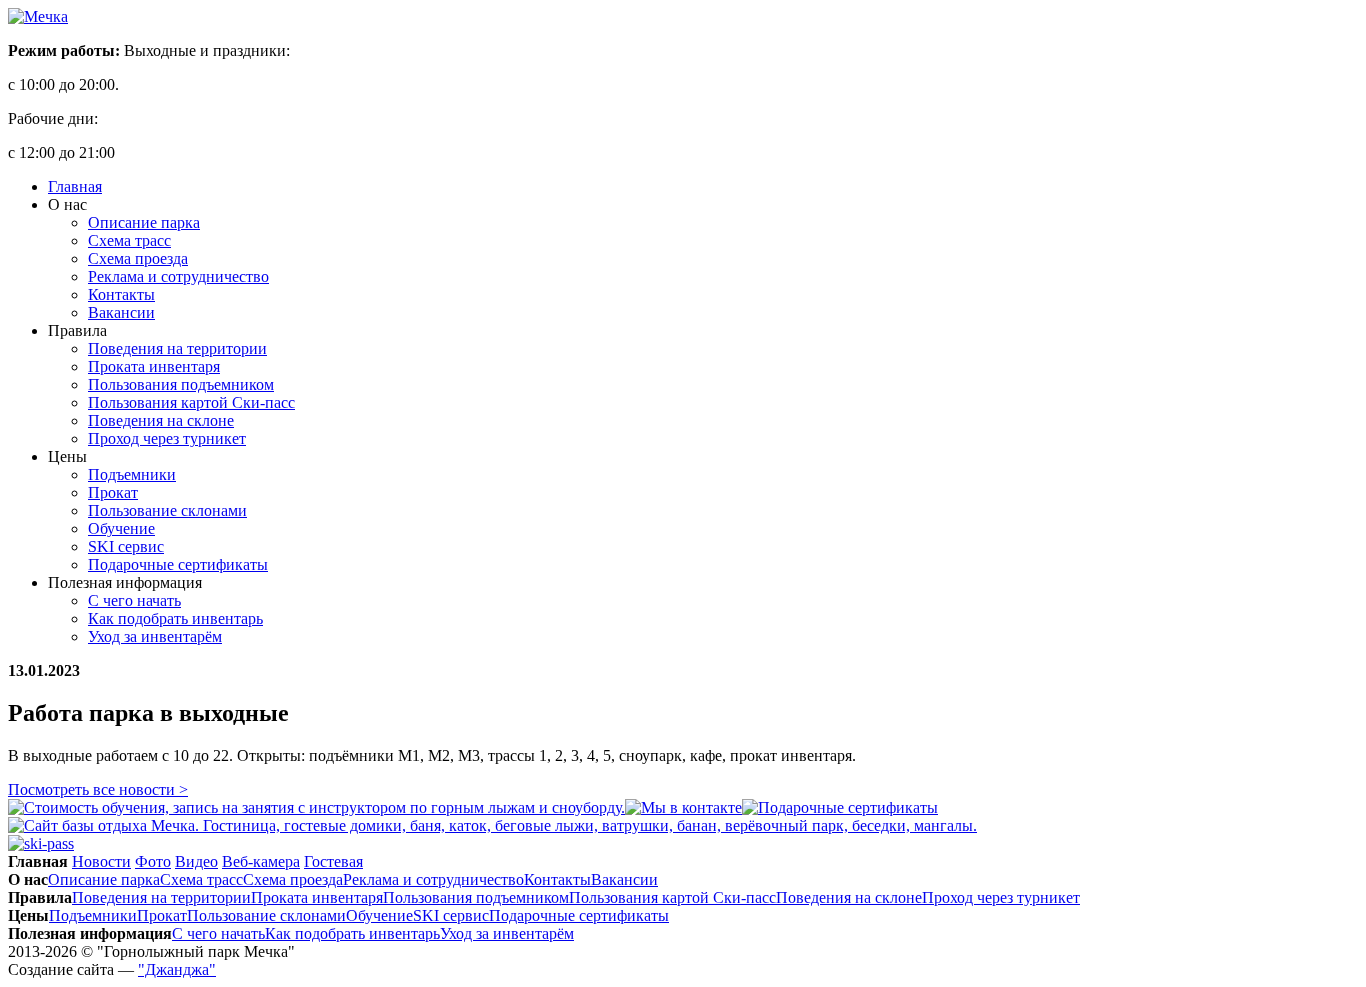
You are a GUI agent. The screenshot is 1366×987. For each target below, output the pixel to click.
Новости (101, 861)
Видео (196, 861)
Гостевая (333, 861)
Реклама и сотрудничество (178, 276)
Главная (75, 186)
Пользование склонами (167, 510)
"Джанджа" (177, 969)
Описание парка (144, 222)
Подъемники (132, 474)
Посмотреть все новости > (98, 789)
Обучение (121, 528)
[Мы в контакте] (683, 807)
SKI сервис (126, 546)
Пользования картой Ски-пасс (191, 402)
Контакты (121, 294)
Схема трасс (129, 240)
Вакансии (121, 312)
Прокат (113, 492)
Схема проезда (138, 258)
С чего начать (134, 600)
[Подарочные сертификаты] (840, 807)
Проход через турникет (167, 438)
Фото (153, 861)
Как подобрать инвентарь (175, 618)
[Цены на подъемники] (41, 843)
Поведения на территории (177, 348)
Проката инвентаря (154, 366)
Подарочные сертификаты (178, 564)
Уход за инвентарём (155, 636)
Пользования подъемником (181, 384)
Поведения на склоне (161, 420)
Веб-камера (261, 861)
